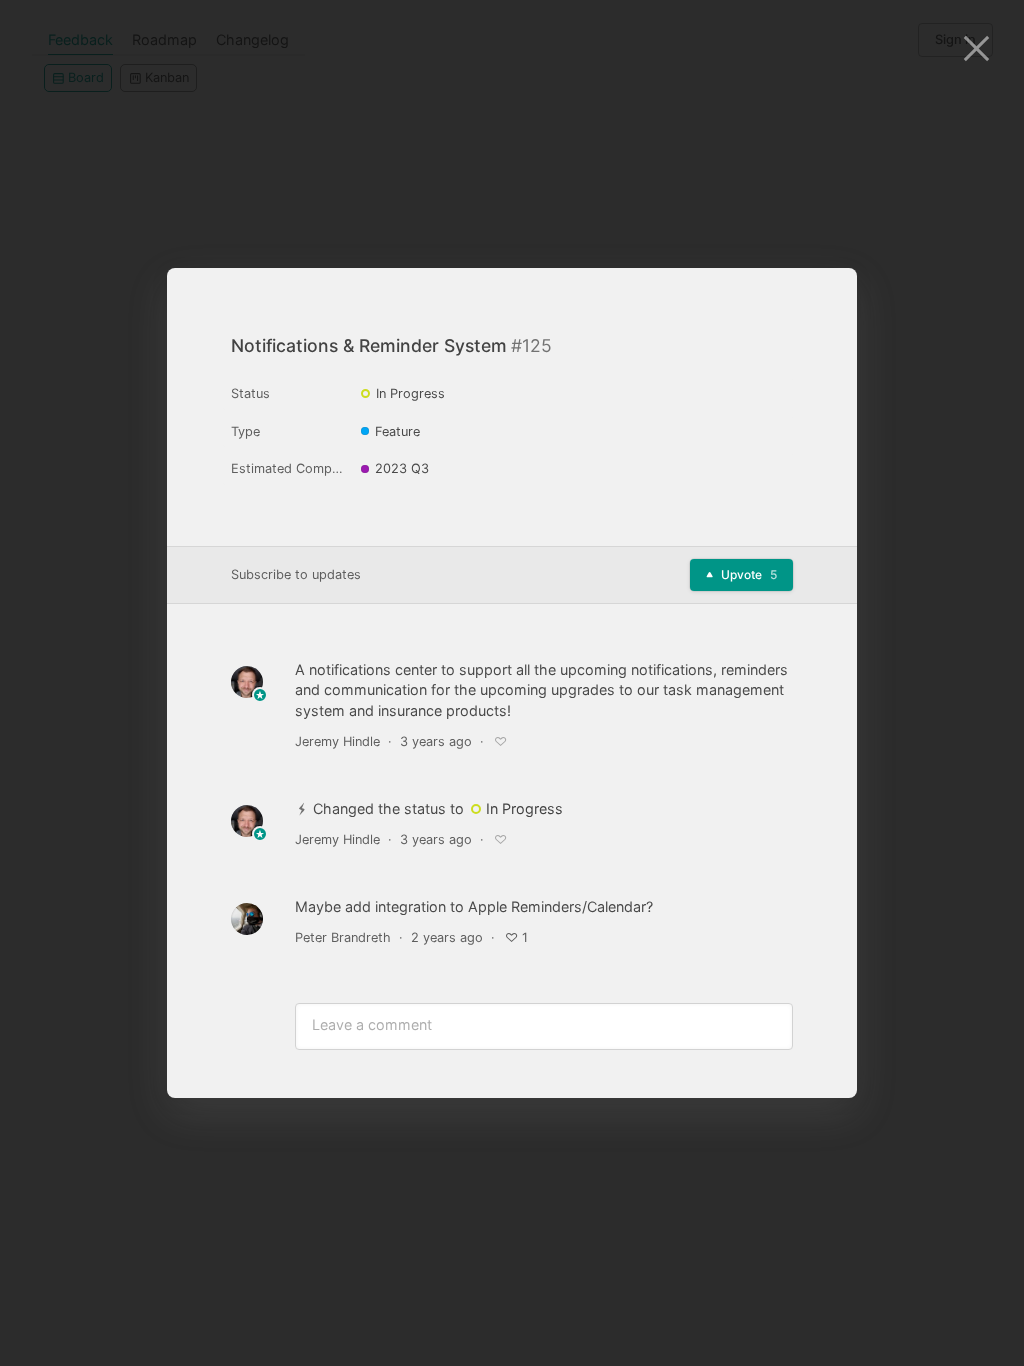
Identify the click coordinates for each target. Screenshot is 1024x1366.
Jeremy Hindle (337, 741)
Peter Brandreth (343, 937)
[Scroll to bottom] (824, 1078)
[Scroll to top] (824, 1030)
